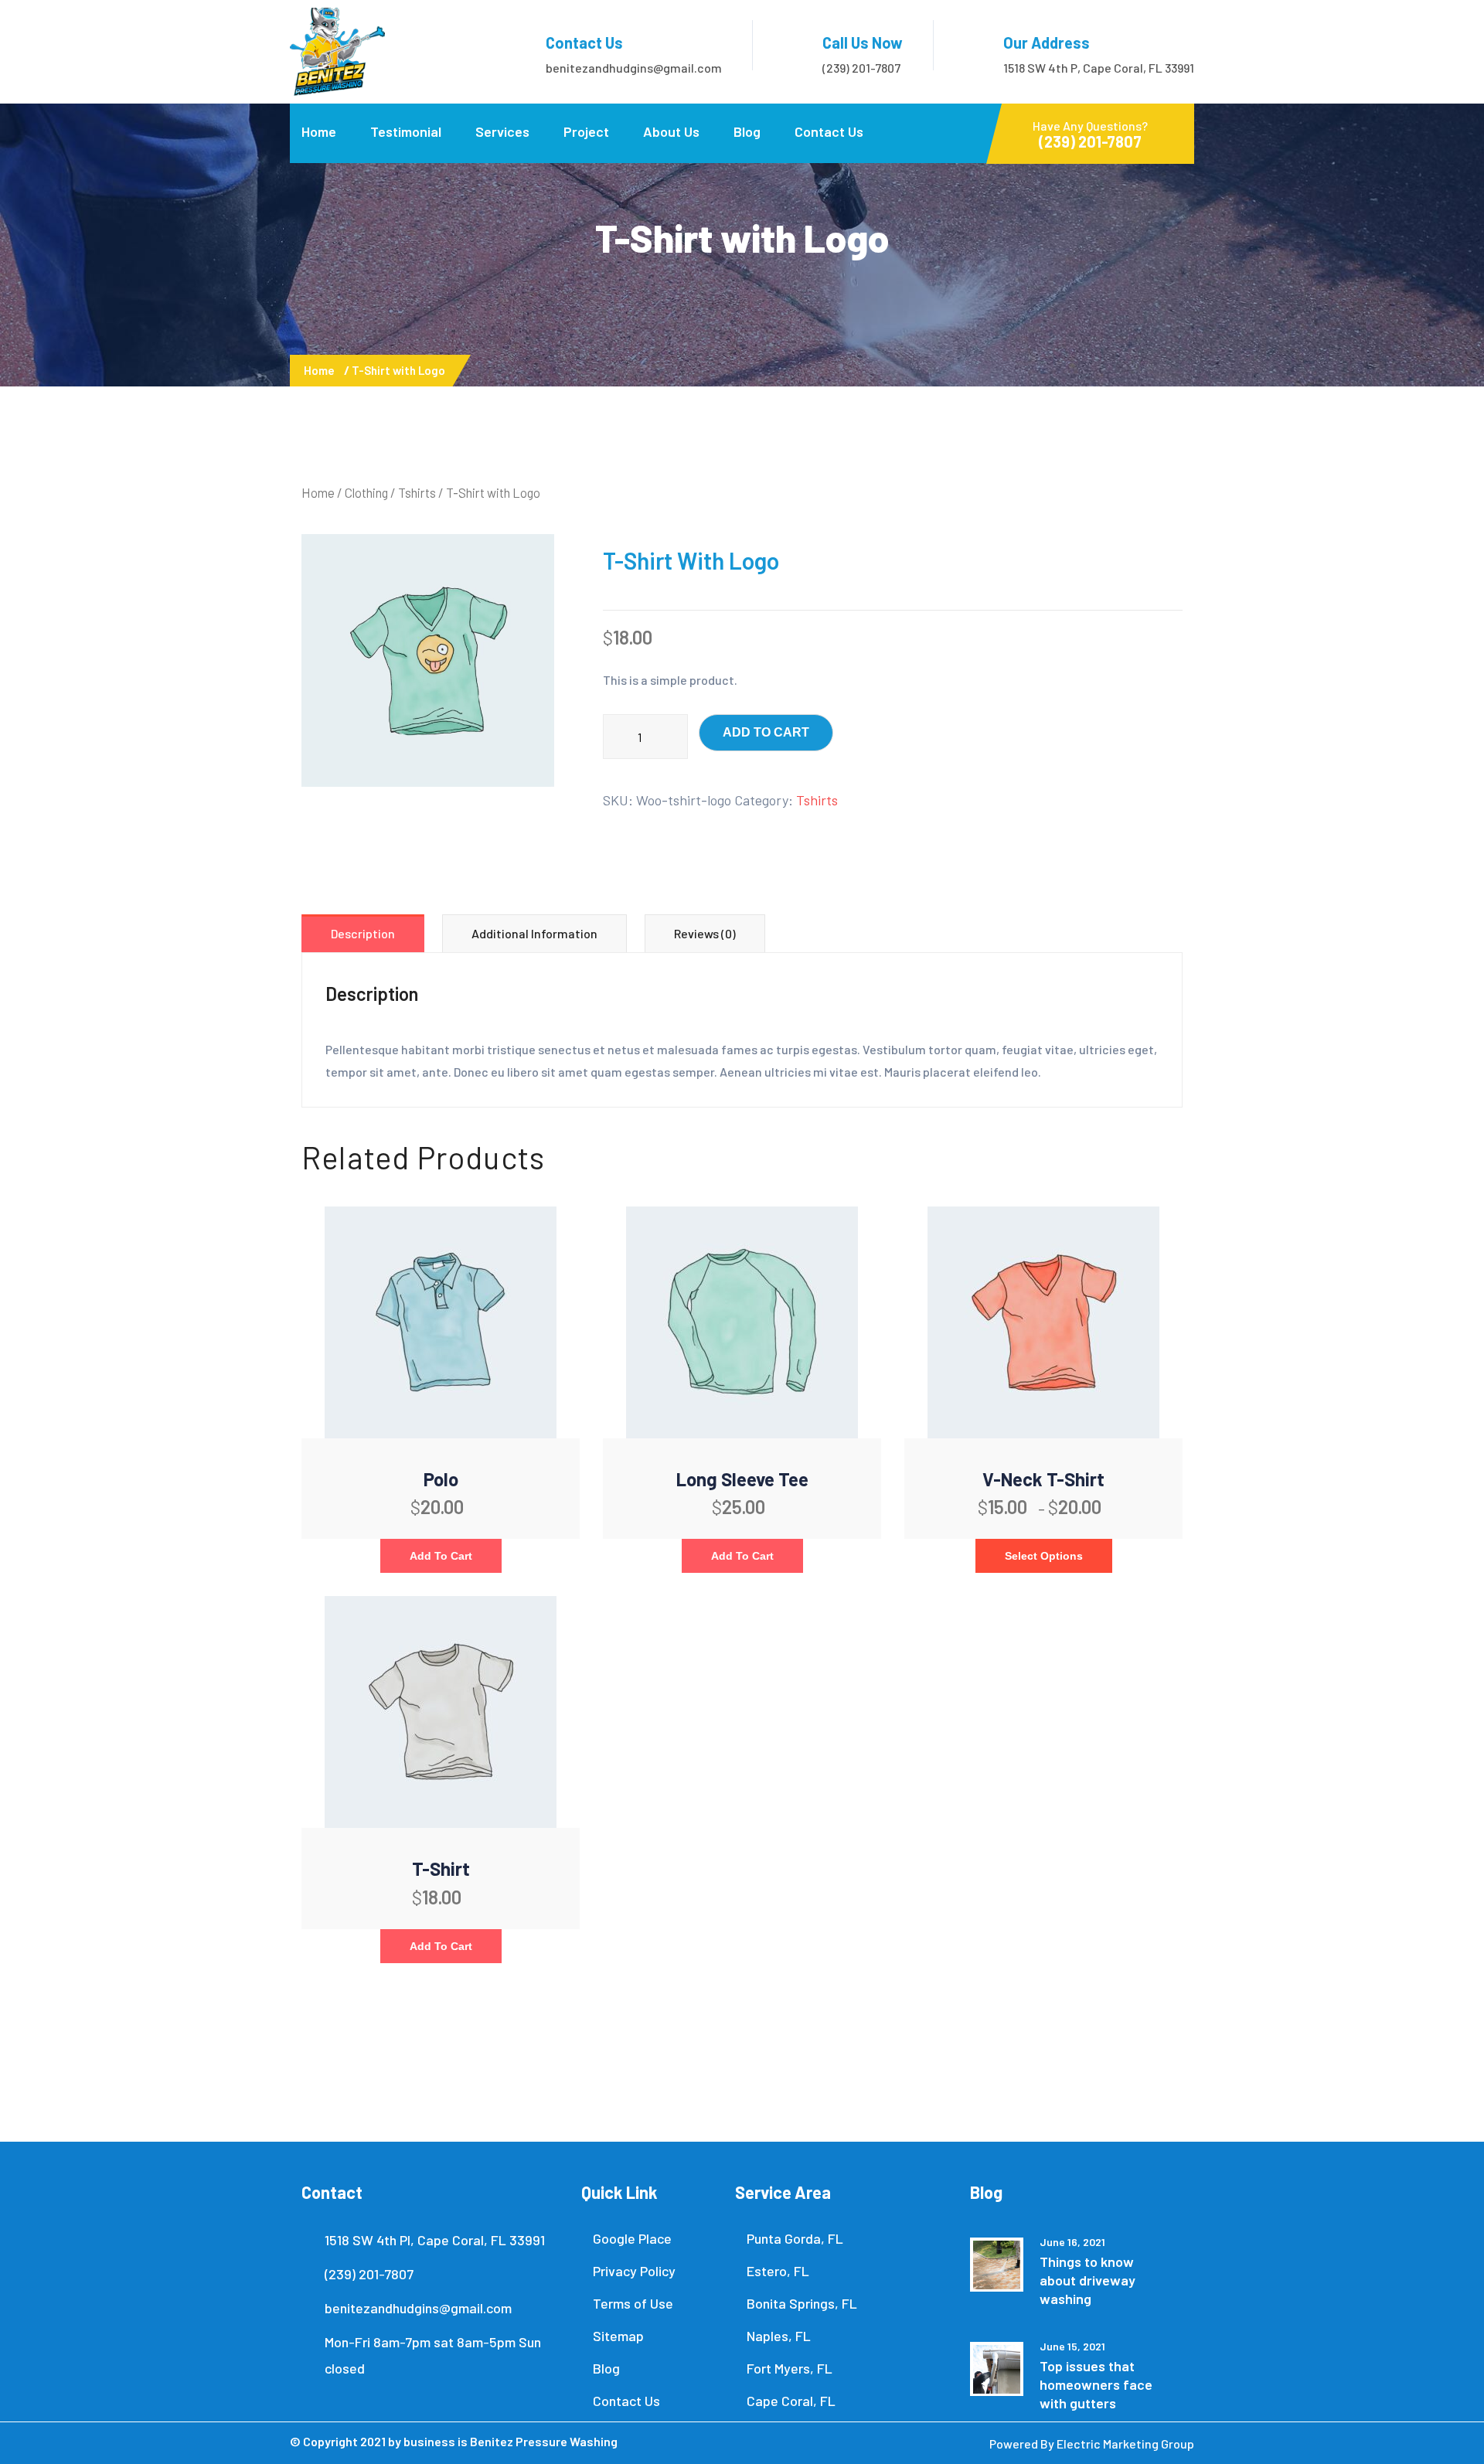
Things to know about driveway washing (1087, 2280)
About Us (671, 131)
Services (502, 131)
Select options (1044, 1556)
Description (363, 933)
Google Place (632, 2238)
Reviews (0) (705, 933)
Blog (747, 131)
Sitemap (618, 2336)
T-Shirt (441, 1868)
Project (586, 131)
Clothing (366, 492)
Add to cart (766, 732)
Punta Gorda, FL (795, 2238)
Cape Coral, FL (791, 2401)
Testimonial (406, 131)
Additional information (534, 933)
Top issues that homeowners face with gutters (1096, 2384)
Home (319, 131)
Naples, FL (779, 2336)
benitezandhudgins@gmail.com (634, 68)
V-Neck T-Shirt (1043, 1479)
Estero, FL (778, 2271)
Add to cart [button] (441, 1556)
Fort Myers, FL (790, 2368)
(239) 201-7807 (861, 68)
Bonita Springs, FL (802, 2303)
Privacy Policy (634, 2271)
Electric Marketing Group (1125, 2444)
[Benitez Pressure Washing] (337, 50)
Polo (441, 1479)
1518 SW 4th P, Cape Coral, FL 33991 (1099, 68)
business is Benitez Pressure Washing (511, 2441)
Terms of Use (633, 2303)
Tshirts (417, 492)
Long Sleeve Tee (742, 1479)
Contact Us (829, 131)
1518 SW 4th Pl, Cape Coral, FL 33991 (435, 2240)
